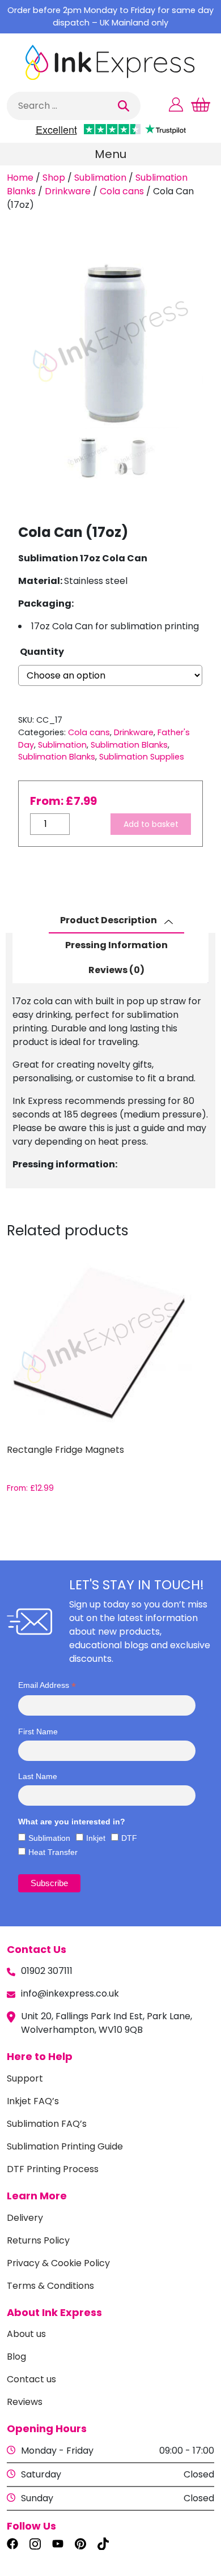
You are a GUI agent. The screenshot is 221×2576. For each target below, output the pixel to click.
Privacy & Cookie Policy (58, 2263)
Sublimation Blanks (129, 745)
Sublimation (100, 178)
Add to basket (151, 824)
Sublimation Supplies (142, 757)
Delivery (25, 2218)
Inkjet (96, 1838)
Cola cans (122, 191)
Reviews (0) (116, 970)
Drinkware (68, 191)
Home (20, 178)
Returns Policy (38, 2240)
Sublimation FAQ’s (47, 2124)
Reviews (25, 2402)
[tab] (116, 921)
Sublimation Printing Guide (65, 2146)
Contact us (31, 2379)
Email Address (47, 1685)
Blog (16, 2357)
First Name (38, 1731)
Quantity (42, 652)
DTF (129, 1838)
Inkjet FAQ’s (33, 2101)
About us (26, 2334)
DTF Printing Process (53, 2169)
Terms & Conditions (50, 2286)
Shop (54, 178)
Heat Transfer (53, 1852)
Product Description (109, 920)
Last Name (38, 1776)
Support (25, 2078)
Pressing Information (116, 945)
